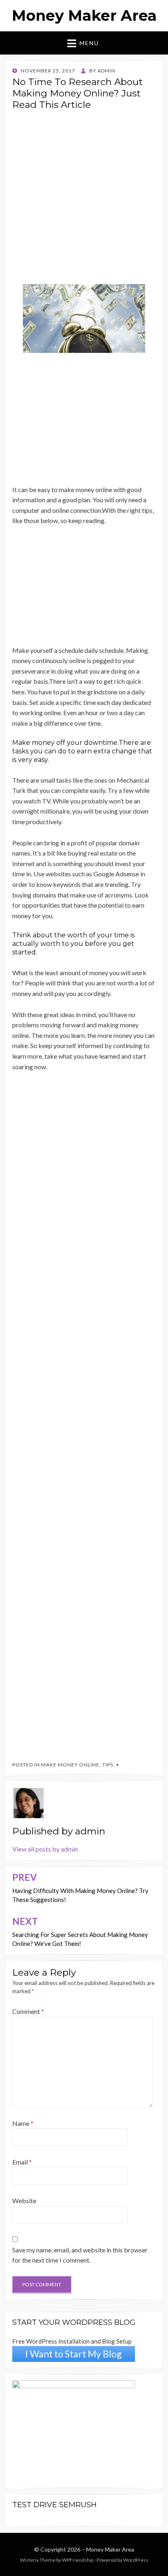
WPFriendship (78, 2560)
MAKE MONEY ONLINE (70, 1765)
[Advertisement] (84, 200)
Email (22, 2162)
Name (23, 2123)
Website (24, 2201)
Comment (28, 2011)
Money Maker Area (84, 15)
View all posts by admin (45, 1849)
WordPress (136, 2560)
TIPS (108, 1765)
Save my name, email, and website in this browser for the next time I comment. (80, 2255)
